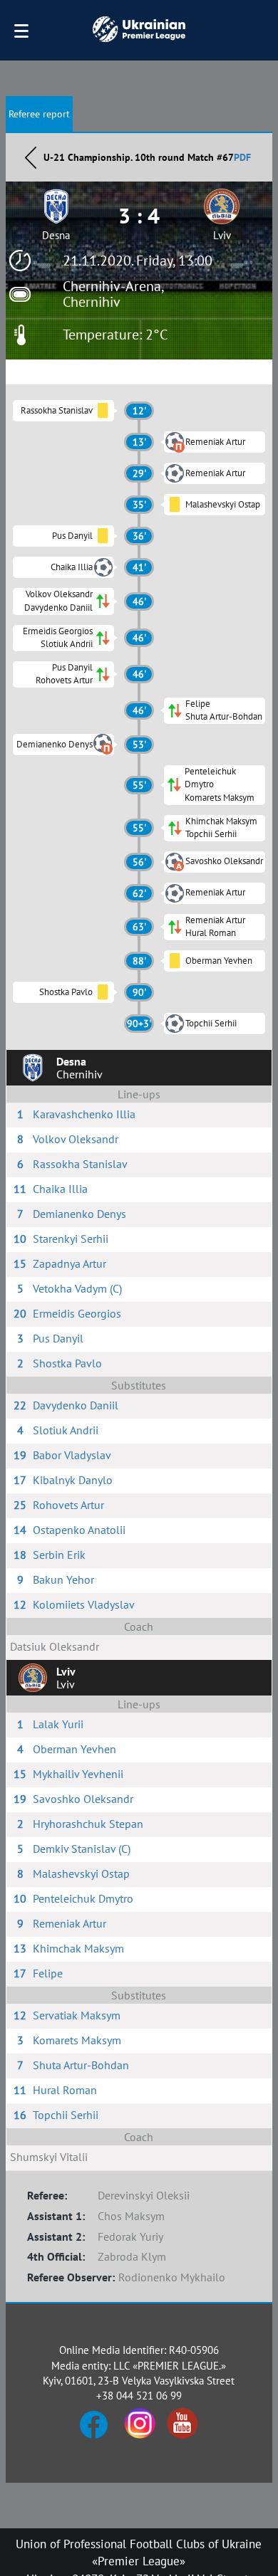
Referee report (39, 114)
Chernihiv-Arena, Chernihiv (113, 294)
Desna (56, 235)
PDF (242, 157)
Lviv (222, 235)
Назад (31, 157)
